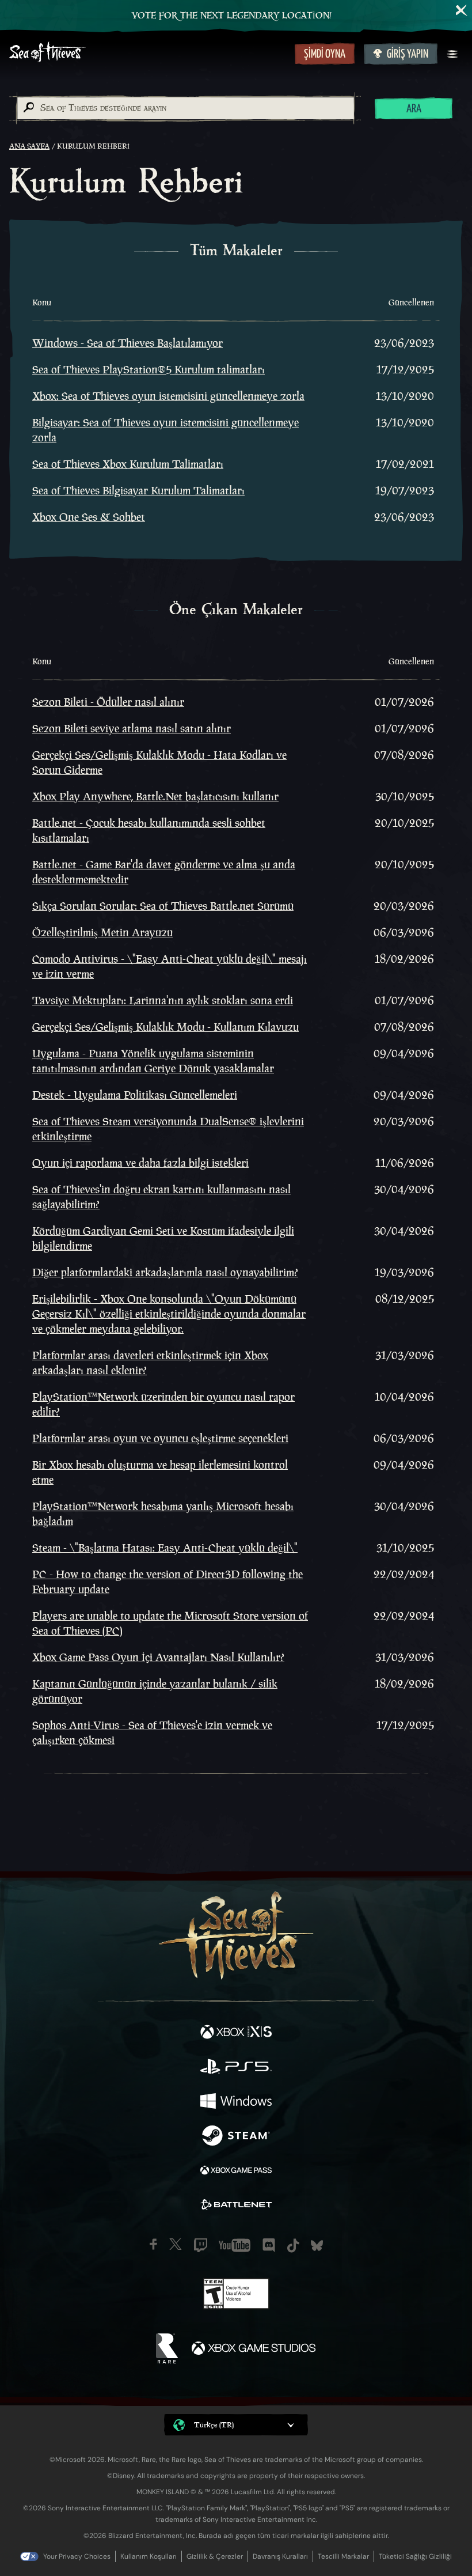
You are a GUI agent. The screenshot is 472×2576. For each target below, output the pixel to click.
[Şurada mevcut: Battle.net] (236, 2206)
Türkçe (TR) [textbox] (214, 2425)
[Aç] (452, 54)
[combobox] (185, 108)
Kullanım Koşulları (149, 2556)
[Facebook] (153, 2244)
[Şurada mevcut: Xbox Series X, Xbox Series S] (236, 2033)
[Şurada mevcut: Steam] (236, 2137)
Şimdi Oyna (325, 54)
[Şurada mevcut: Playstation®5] (236, 2068)
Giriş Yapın (408, 54)
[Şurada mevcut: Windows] (236, 2102)
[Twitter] (176, 2244)
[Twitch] (201, 2245)
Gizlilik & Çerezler (215, 2556)
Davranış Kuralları (280, 2556)
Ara (414, 109)
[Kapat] (462, 10)
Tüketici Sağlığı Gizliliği (415, 2556)
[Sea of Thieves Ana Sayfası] (150, 53)
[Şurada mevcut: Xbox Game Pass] (236, 2172)
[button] (236, 2425)
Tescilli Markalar (343, 2556)
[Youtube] (235, 2245)
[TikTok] (293, 2246)
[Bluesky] (317, 2246)
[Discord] (269, 2245)
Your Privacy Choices (77, 2556)
